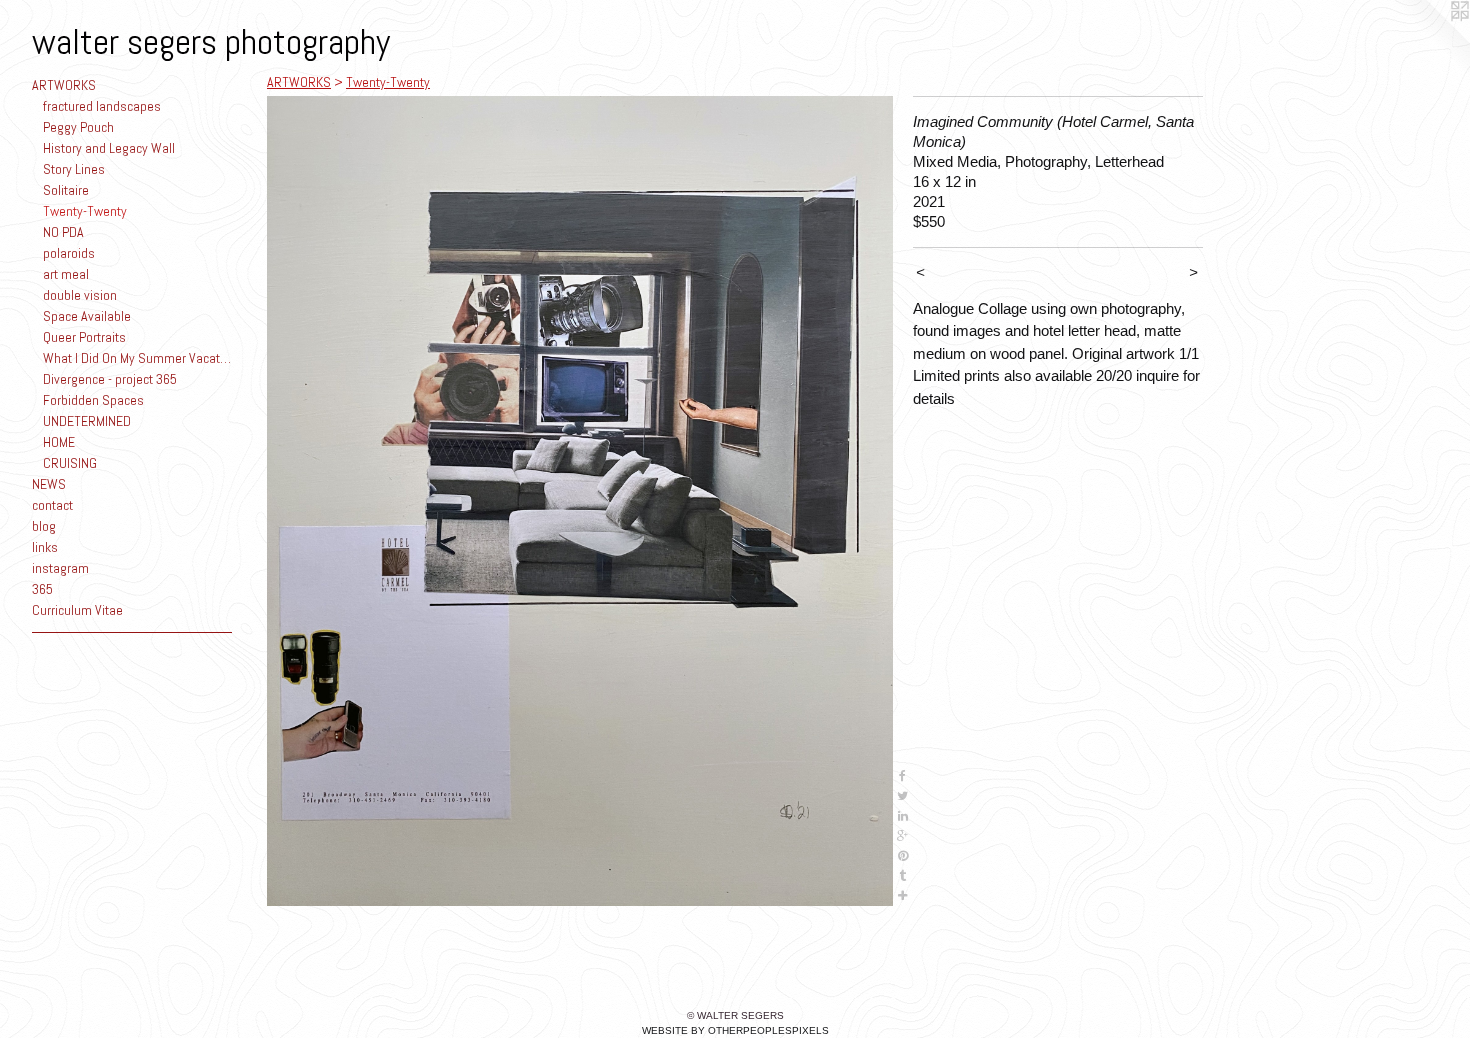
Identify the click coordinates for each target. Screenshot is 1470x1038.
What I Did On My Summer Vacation (138, 358)
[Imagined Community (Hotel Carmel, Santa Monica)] (580, 501)
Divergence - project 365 (110, 379)
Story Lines (74, 169)
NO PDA (63, 232)
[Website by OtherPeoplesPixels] (1430, 40)
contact (52, 505)
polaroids (69, 253)
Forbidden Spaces (93, 400)
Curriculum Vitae (77, 610)
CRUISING (70, 463)
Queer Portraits (84, 337)
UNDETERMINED (87, 421)
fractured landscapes (102, 106)
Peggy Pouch (78, 127)
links (45, 547)
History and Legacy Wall (109, 148)
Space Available (87, 316)
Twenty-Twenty (85, 211)
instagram (60, 568)
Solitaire (66, 190)
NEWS (49, 484)
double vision (80, 295)
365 (42, 589)
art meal (66, 274)
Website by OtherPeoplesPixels (735, 1030)
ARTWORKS (64, 85)
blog (44, 526)
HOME (59, 442)
